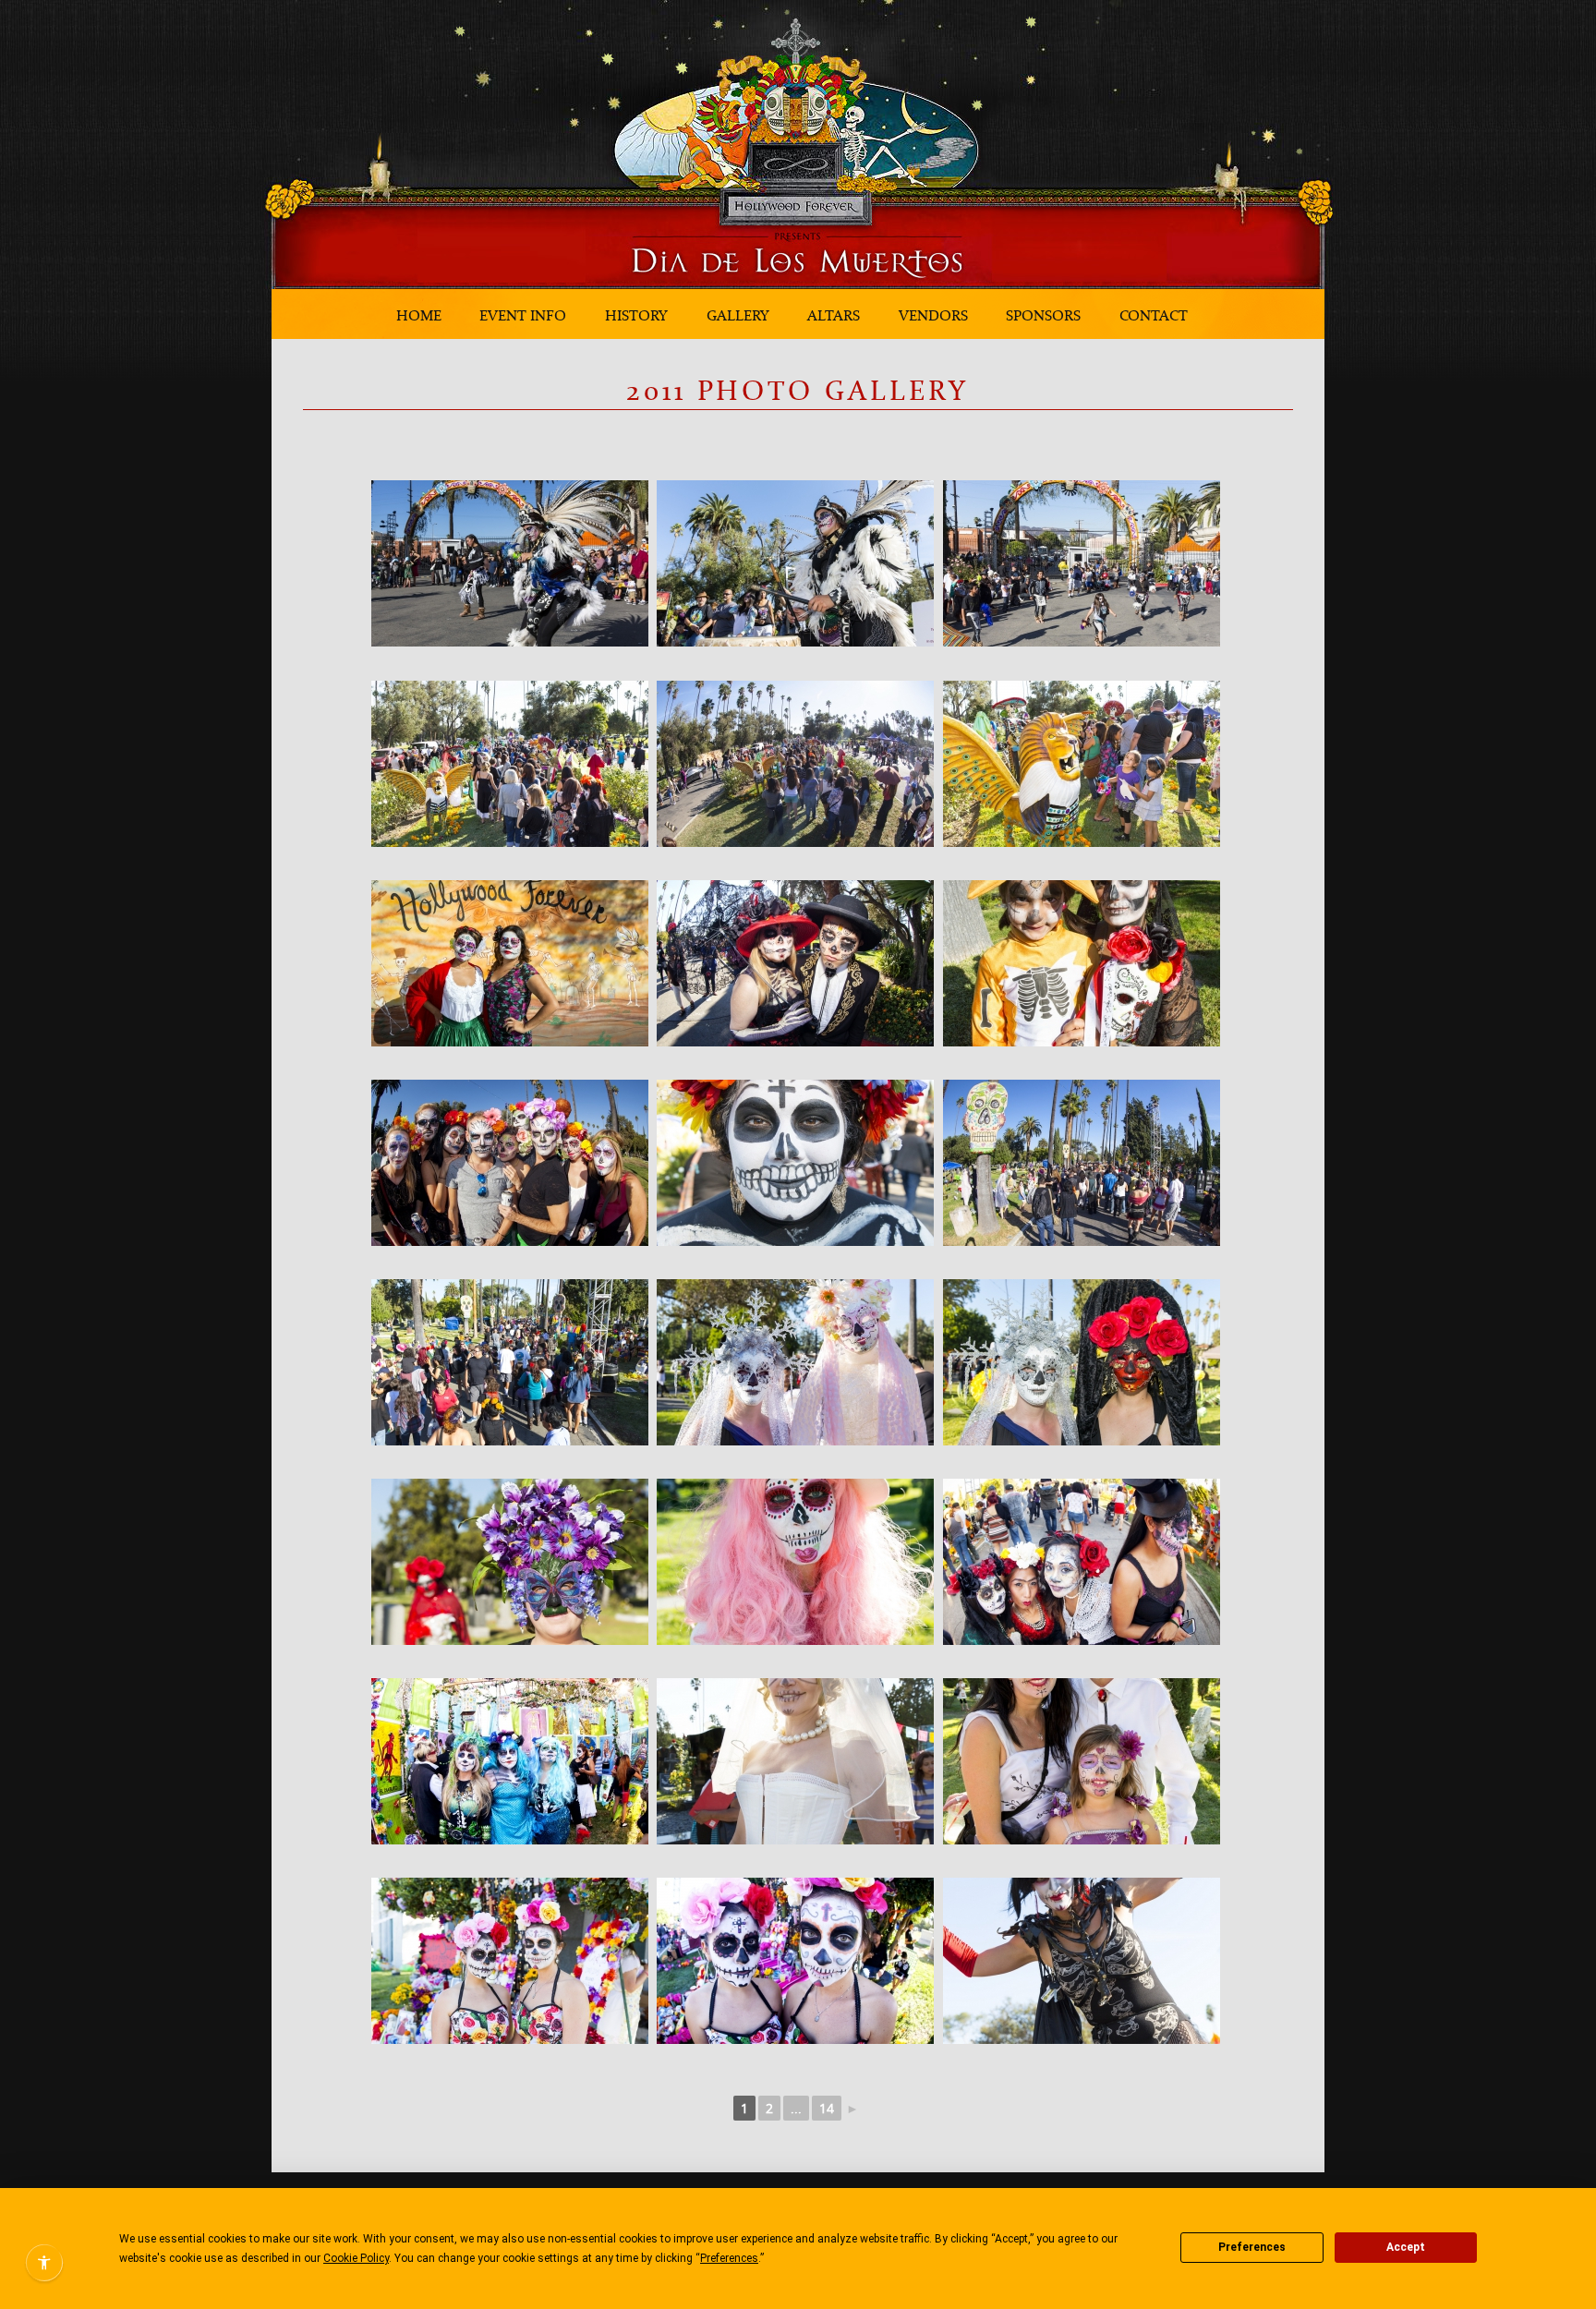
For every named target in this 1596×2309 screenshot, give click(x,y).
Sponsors (1043, 315)
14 (827, 2108)
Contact (1154, 315)
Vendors (933, 315)
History (636, 315)
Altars (834, 315)
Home (419, 315)
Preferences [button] (729, 2258)
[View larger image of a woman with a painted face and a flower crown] (510, 1562)
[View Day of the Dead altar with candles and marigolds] (795, 1961)
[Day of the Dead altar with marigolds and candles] (795, 1362)
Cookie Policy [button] (356, 2258)
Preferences (1252, 2247)
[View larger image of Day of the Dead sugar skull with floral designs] (1082, 1163)
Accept (1406, 2247)
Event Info (523, 315)
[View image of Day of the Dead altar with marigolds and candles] (510, 1163)
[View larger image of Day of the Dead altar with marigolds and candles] (795, 1163)
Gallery (738, 315)
